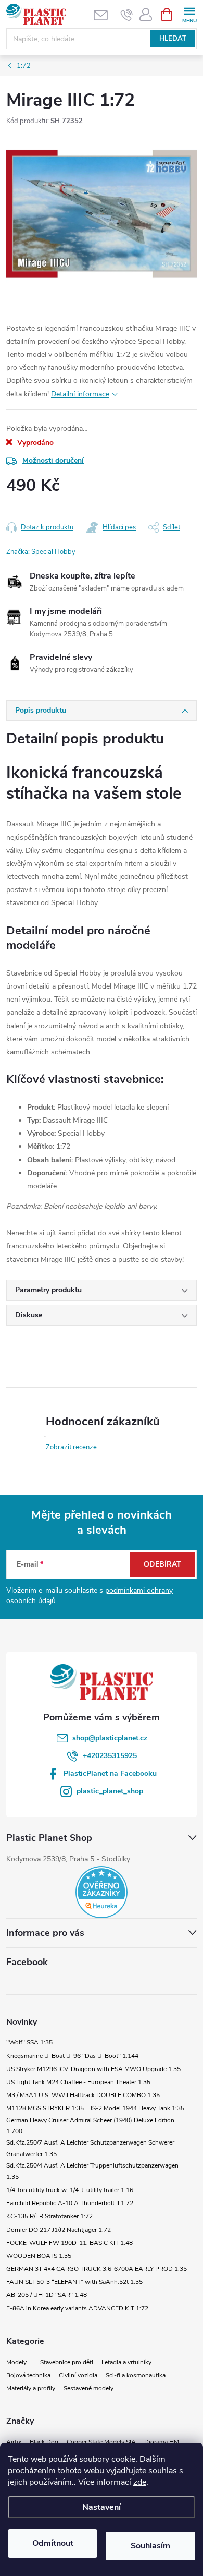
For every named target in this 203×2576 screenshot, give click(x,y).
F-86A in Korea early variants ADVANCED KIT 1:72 (77, 2308)
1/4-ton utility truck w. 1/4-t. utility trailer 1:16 (70, 2190)
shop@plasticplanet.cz (110, 1738)
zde (140, 2482)
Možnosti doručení (53, 460)
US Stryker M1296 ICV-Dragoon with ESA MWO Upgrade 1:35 (93, 2069)
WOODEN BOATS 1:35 (39, 2256)
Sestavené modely (88, 2388)
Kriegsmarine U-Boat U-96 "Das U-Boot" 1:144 (72, 2056)
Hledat (173, 39)
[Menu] (189, 14)
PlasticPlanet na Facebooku (110, 1773)
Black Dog (44, 2442)
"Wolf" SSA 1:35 (29, 2042)
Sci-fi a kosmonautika (136, 2375)
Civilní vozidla (78, 2375)
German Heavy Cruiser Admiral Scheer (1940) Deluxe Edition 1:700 (90, 2126)
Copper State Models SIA (101, 2442)
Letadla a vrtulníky (126, 2362)
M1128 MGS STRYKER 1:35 (45, 2108)
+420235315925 (110, 1756)
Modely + (19, 2362)
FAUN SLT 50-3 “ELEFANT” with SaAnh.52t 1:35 (74, 2282)
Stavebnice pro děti (67, 2362)
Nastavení (102, 2507)
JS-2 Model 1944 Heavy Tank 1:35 (137, 2108)
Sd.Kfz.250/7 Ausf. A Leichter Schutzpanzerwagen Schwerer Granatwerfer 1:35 (90, 2148)
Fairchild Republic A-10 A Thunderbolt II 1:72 (70, 2203)
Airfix (14, 2442)
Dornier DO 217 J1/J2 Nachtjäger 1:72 (59, 2230)
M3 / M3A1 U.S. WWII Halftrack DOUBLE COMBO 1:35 (83, 2095)
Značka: (41, 552)
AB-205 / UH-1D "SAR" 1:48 (47, 2295)
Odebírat (162, 1564)
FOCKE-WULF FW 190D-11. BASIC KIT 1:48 (69, 2243)
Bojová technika (28, 2375)
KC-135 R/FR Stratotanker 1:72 (49, 2216)
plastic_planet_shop (110, 1791)
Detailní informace (80, 394)
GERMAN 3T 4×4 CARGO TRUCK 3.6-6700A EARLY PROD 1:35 (97, 2269)
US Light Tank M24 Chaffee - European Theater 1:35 (78, 2082)
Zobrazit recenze (71, 1447)
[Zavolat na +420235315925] (127, 15)
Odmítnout (53, 2543)
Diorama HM (162, 2442)
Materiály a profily (31, 2388)
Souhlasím (150, 2546)
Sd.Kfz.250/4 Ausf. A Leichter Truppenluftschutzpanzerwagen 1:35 (92, 2171)
